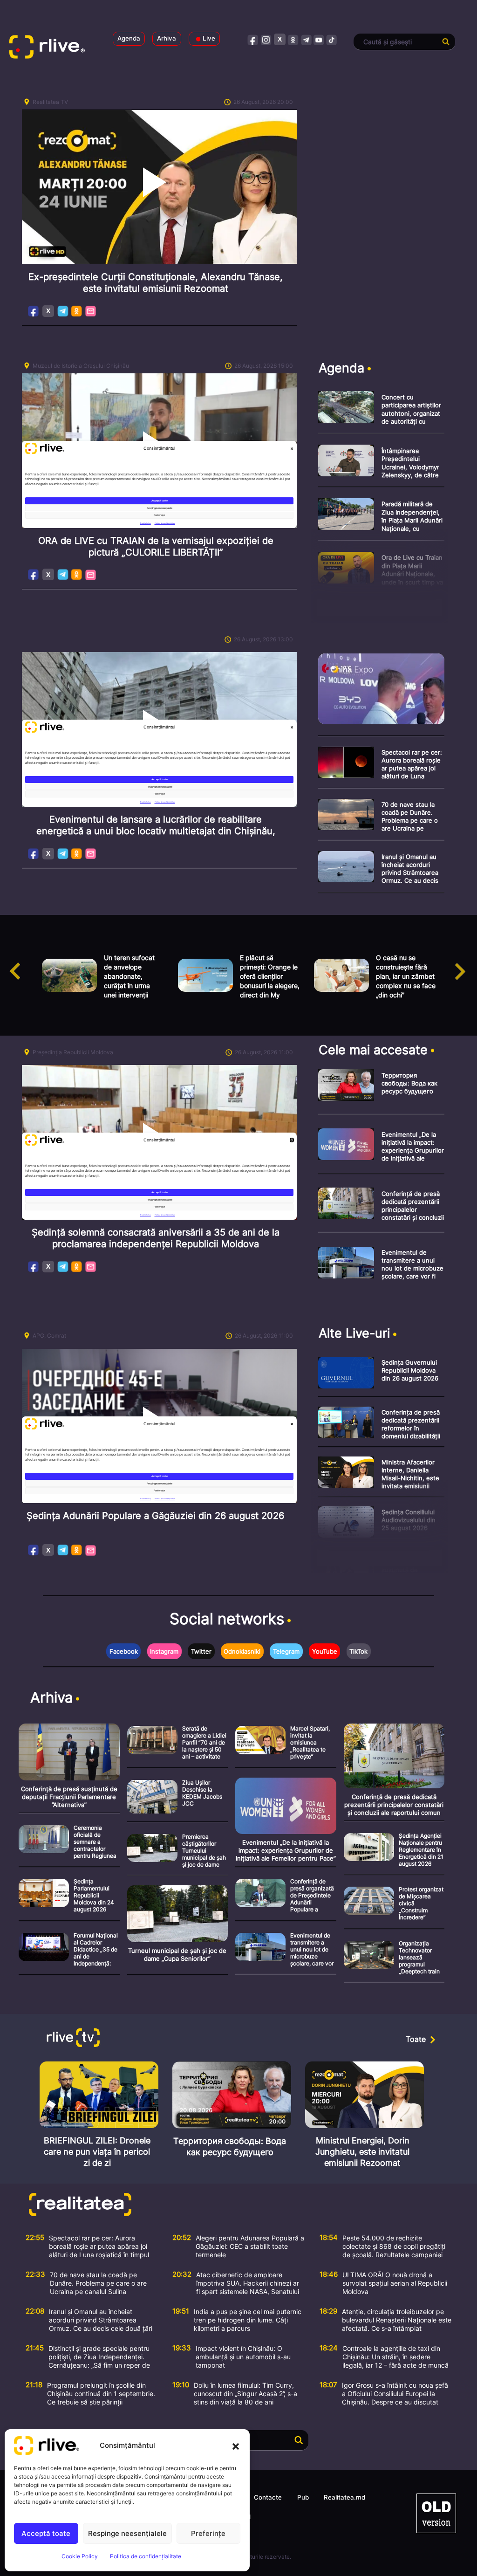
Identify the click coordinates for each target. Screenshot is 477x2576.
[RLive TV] (75, 2039)
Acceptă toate (46, 2533)
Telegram (63, 311)
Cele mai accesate (373, 1050)
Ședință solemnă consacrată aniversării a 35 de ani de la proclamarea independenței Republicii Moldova (156, 1238)
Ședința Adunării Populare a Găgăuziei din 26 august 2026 (155, 1516)
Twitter (201, 1651)
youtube (319, 39)
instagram (266, 39)
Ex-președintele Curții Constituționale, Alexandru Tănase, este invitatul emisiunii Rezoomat (156, 283)
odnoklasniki (293, 39)
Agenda (129, 38)
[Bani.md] (436, 2513)
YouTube (325, 1651)
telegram (306, 39)
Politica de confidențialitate (146, 2556)
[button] (236, 2445)
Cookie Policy (80, 2556)
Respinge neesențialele (127, 2533)
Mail (91, 311)
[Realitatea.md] (131, 2205)
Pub (303, 2497)
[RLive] (53, 49)
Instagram (164, 1651)
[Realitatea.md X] (280, 39)
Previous (7, 962)
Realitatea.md (344, 2497)
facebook (253, 39)
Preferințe (208, 2533)
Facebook (34, 311)
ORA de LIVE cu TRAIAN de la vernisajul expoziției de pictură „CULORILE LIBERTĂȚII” (156, 546)
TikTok (358, 1651)
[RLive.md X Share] (48, 311)
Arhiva (167, 38)
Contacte (268, 2497)
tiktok (332, 39)
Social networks (227, 1619)
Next (470, 962)
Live (209, 38)
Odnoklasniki (77, 311)
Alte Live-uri (354, 1333)
